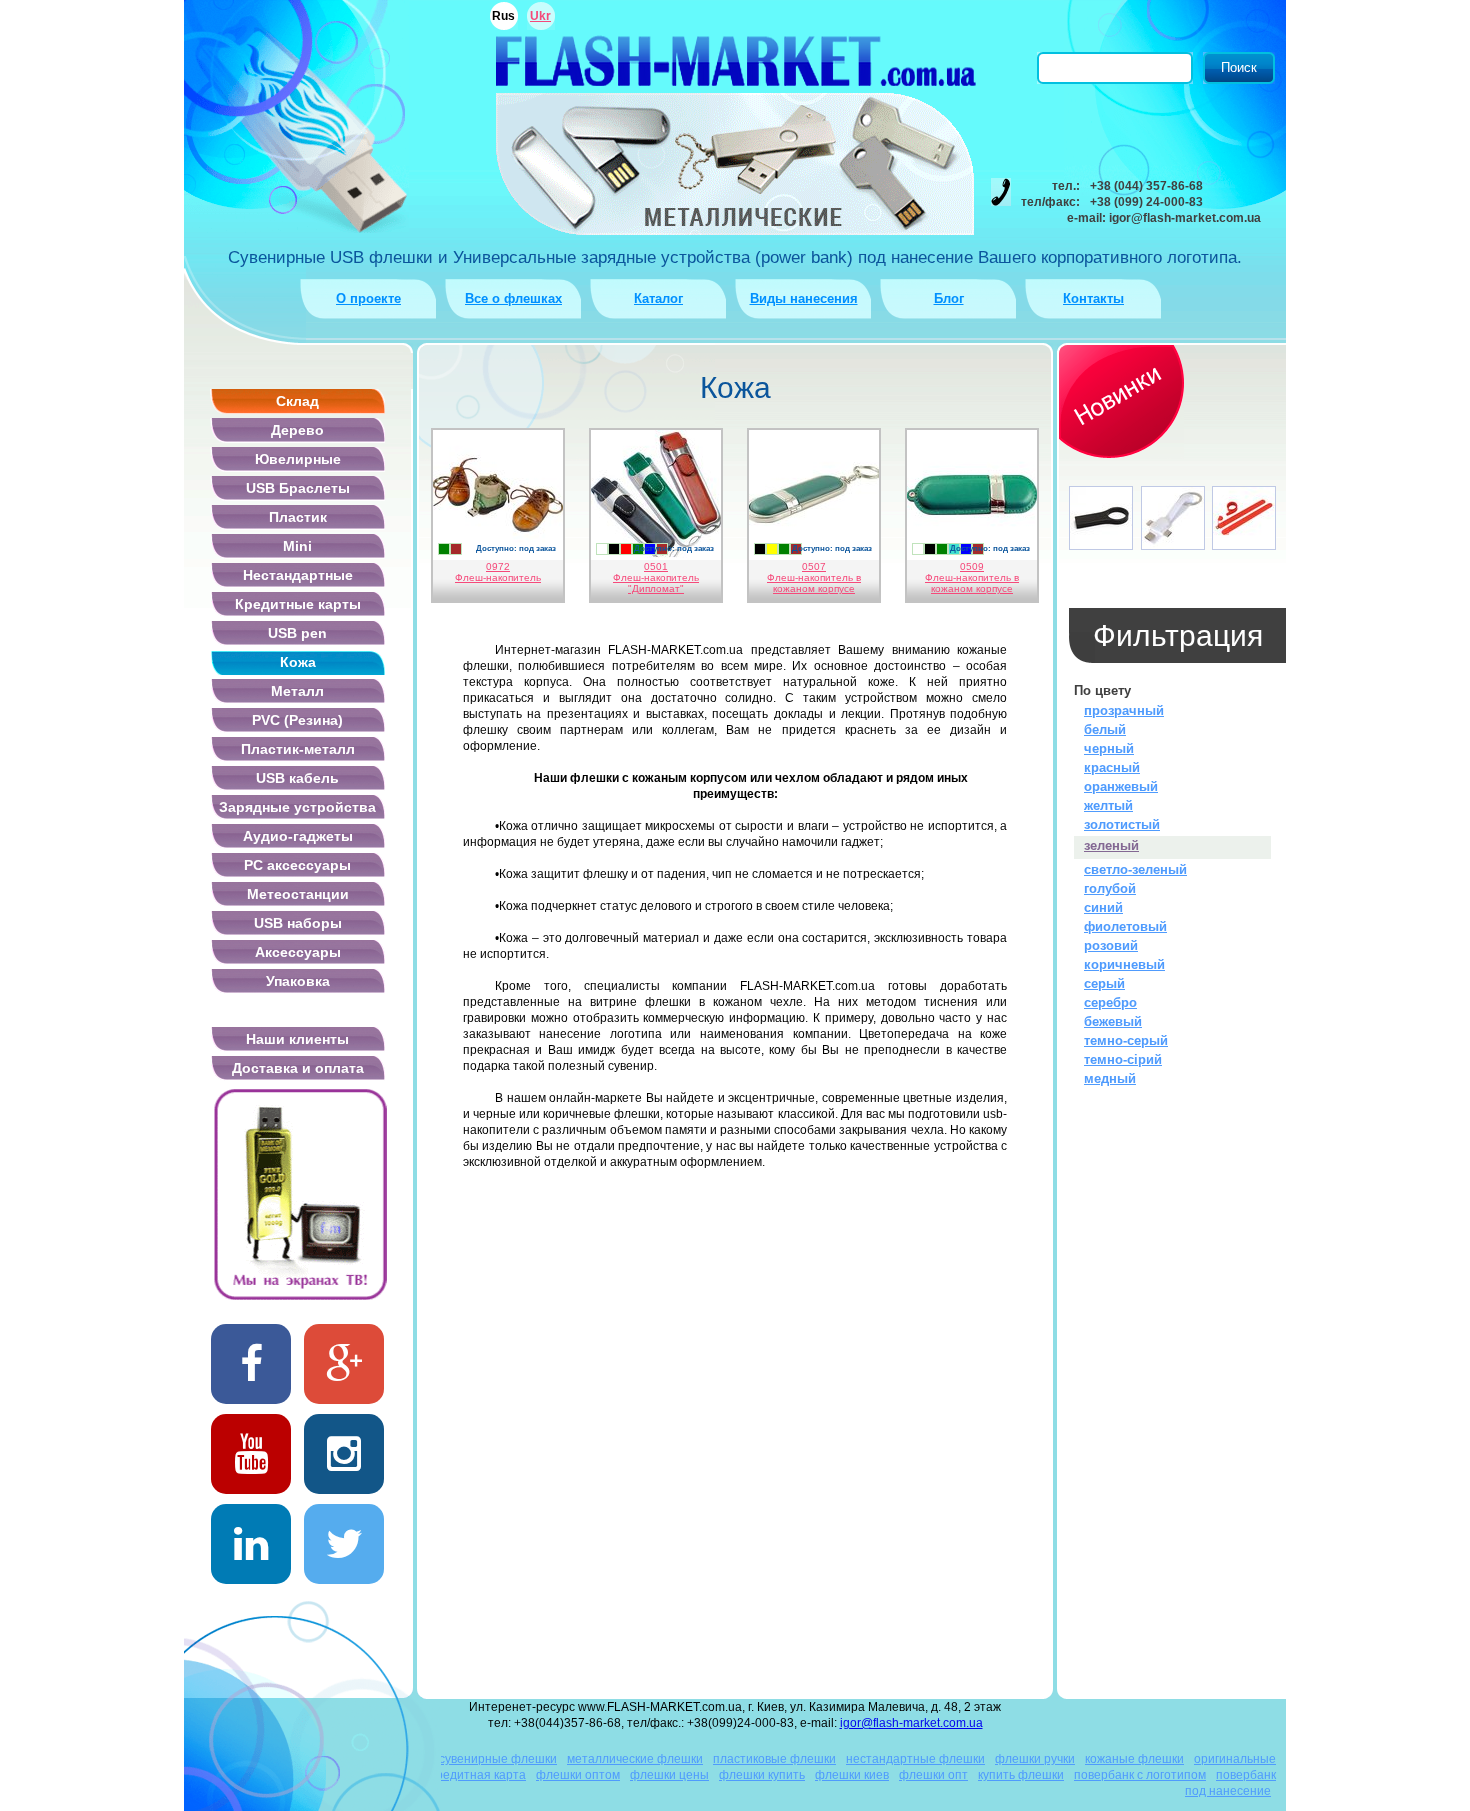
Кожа (298, 662)
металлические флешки (635, 1759)
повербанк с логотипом (1140, 1775)
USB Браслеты (298, 488)
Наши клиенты (297, 1039)
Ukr (540, 16)
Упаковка (298, 981)
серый (1104, 983)
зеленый (1111, 845)
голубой (1110, 888)
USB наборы (298, 923)
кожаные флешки (1134, 1759)
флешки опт (933, 1775)
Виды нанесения (804, 298)
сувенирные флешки (498, 1759)
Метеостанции (298, 894)
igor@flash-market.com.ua (911, 1723)
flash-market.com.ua (735, 60)
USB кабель (297, 778)
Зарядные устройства (297, 807)
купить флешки (1021, 1775)
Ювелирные (298, 459)
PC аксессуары (297, 865)
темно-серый (1126, 1040)
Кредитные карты (298, 604)
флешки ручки (1035, 1759)
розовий (1111, 945)
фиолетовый (1125, 926)
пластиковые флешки (774, 1759)
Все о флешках (513, 298)
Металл (297, 691)
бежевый (1113, 1021)
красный (1112, 767)
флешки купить (762, 1775)
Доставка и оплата (298, 1068)
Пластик (298, 517)
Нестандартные (298, 575)
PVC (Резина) (297, 720)
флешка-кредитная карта (453, 1775)
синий (1103, 907)
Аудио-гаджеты (298, 836)
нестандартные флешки (915, 1759)
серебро (1110, 1002)
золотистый (1122, 824)
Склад (297, 401)
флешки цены (669, 1775)
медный (1110, 1078)
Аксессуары (298, 952)
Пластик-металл (298, 749)
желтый (1108, 805)
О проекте (368, 298)
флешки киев (852, 1775)
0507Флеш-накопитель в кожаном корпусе (814, 577)
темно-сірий (1123, 1059)
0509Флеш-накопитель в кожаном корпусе (972, 577)
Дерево (297, 430)
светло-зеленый (1135, 869)
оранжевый (1121, 786)
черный (1109, 748)
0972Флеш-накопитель (498, 572)
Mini (297, 546)
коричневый (1124, 964)
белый (1105, 729)
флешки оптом (578, 1775)
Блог (949, 298)
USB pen (297, 633)
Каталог (658, 298)
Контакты (1093, 298)
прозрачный (1124, 710)
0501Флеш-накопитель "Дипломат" (656, 577)
